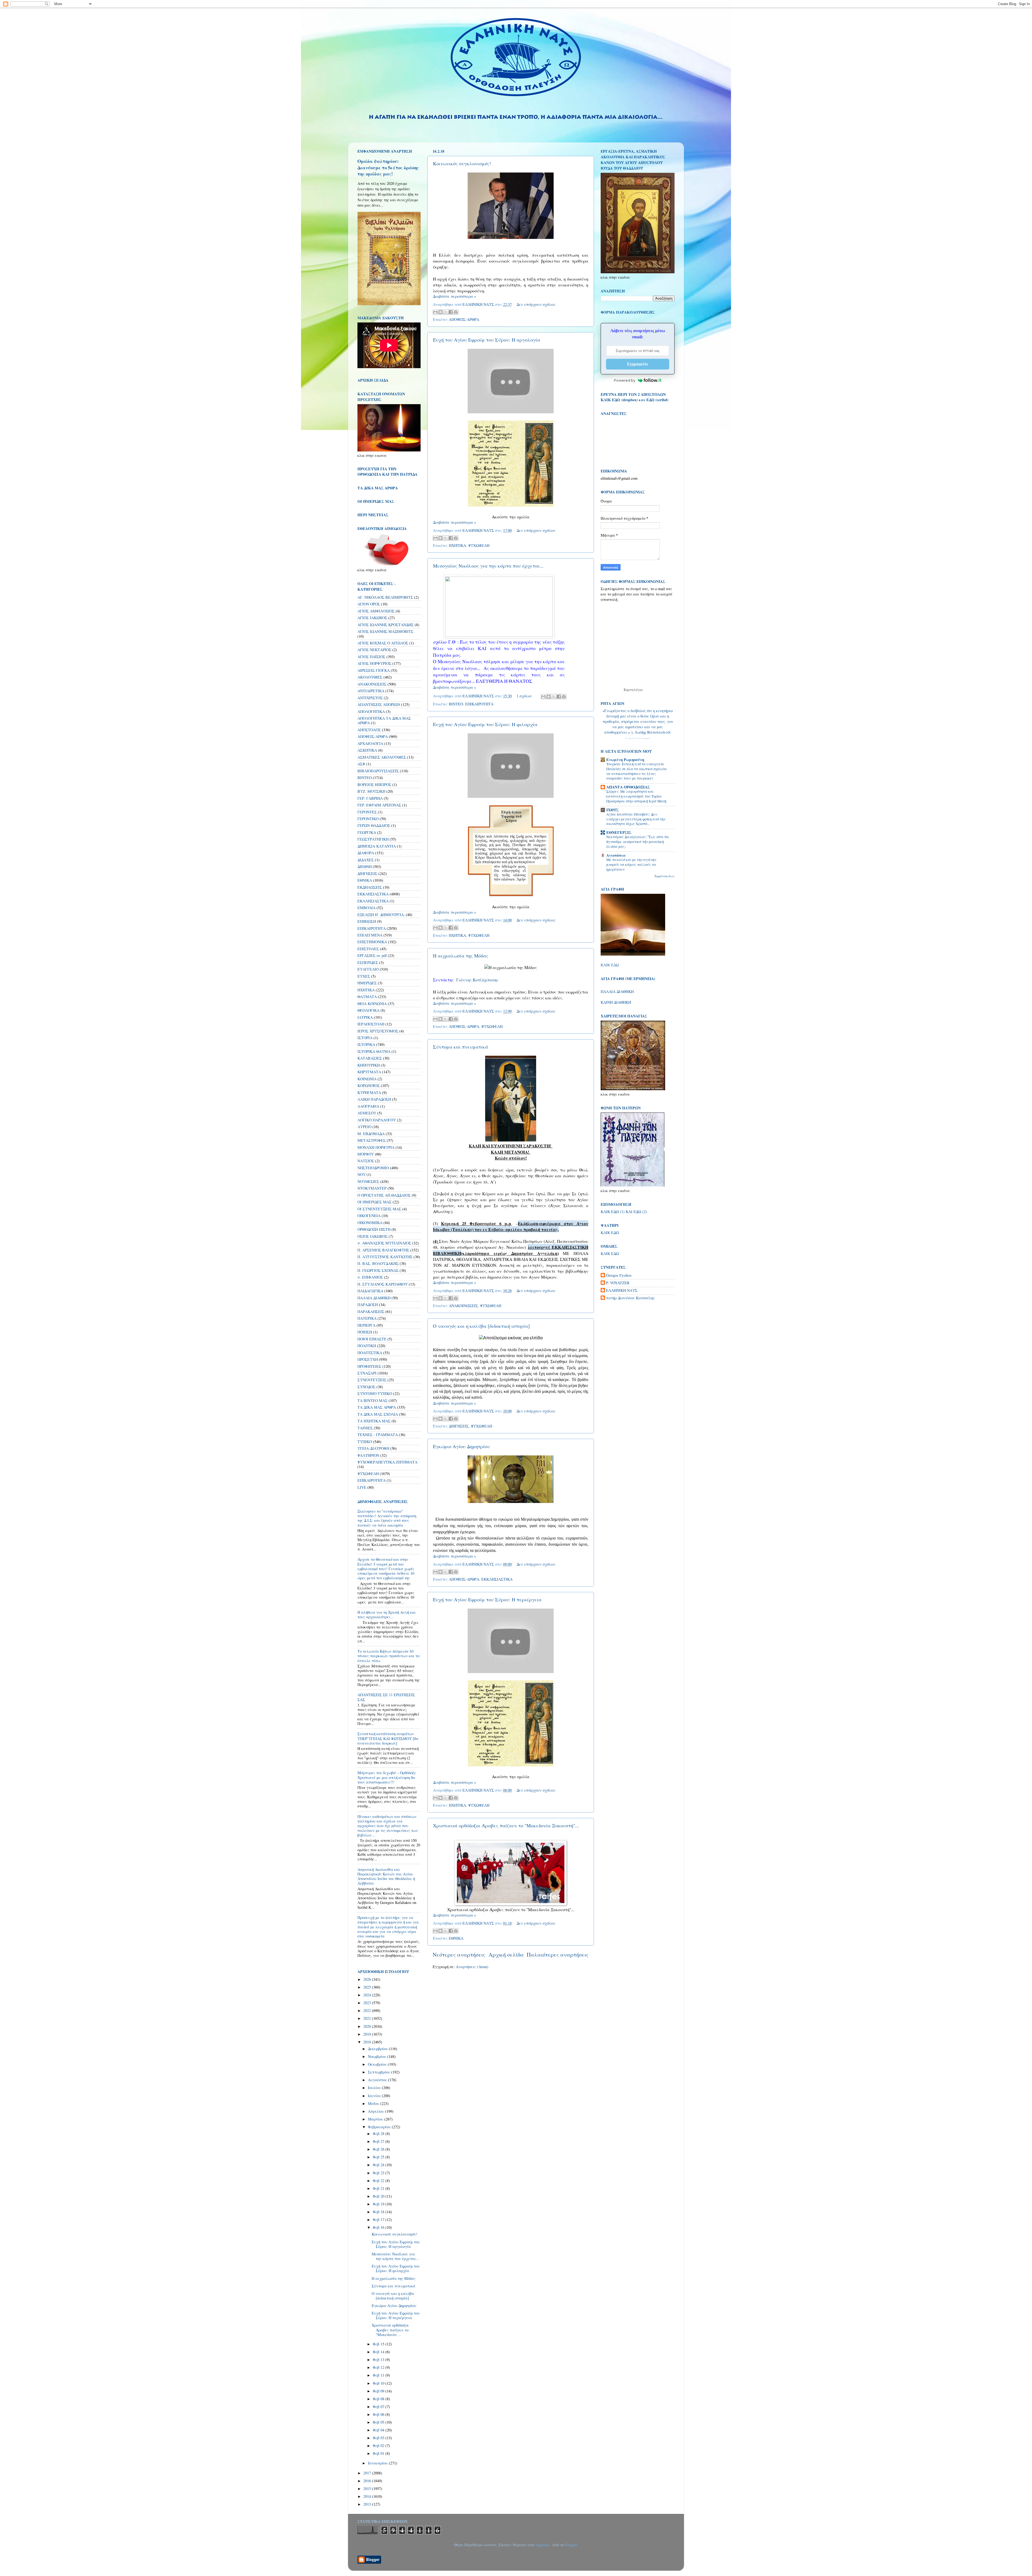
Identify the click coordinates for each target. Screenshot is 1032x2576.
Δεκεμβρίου (378, 2049)
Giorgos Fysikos (619, 1275)
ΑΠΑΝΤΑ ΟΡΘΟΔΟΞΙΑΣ (628, 787)
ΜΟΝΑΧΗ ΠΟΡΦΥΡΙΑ (376, 1147)
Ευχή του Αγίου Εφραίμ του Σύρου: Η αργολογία (487, 340)
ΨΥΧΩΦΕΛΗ (479, 545)
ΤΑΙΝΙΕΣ (365, 1428)
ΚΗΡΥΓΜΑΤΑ (369, 1072)
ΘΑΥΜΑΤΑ (367, 997)
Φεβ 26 (379, 2149)
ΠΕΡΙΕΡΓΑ (366, 1325)
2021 (368, 2018)
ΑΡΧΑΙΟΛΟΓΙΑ (370, 743)
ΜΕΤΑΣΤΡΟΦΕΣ (372, 1140)
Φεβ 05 (379, 2422)
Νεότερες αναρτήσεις (459, 1955)
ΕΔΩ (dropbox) (625, 400)
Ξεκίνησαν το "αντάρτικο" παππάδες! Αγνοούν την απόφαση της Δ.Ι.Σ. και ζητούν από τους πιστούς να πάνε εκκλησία (387, 1518)
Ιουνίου (375, 2096)
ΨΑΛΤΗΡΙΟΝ (368, 1455)
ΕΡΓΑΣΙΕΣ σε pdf (372, 955)
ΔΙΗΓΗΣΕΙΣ (459, 1426)
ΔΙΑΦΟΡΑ (366, 853)
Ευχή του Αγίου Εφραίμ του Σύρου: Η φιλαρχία (485, 724)
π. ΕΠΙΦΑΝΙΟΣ (370, 1277)
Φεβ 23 (379, 2173)
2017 (368, 2473)
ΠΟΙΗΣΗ (365, 1332)
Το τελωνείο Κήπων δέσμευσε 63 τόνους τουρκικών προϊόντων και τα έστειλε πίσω (389, 1656)
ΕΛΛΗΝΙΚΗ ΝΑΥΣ (622, 1290)
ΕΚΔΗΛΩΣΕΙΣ (370, 887)
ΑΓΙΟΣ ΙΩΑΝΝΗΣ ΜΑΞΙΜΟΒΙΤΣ (385, 631)
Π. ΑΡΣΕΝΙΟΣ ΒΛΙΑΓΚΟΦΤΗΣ (383, 1250)
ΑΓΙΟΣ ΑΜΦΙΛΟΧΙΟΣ (376, 611)
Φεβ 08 (379, 2399)
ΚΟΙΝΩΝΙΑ (367, 1079)
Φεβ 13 (379, 2360)
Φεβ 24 (379, 2165)
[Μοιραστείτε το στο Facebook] (451, 312)
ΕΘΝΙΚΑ (456, 1938)
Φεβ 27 (379, 2141)
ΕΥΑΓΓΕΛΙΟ (368, 969)
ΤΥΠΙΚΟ (365, 1442)
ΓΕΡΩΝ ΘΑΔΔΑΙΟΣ (374, 825)
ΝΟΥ (361, 1174)
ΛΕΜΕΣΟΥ (367, 1113)
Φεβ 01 (379, 2453)
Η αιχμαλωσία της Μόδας (461, 956)
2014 (368, 2496)
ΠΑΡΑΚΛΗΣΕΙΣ (371, 1312)
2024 (368, 1995)
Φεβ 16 (379, 2227)
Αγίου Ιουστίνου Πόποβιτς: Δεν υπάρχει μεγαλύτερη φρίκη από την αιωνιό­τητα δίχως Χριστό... (636, 819)
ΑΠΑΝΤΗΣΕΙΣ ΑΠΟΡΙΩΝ (379, 704)
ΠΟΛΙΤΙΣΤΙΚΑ (370, 1353)
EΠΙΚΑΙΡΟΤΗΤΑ (372, 1480)
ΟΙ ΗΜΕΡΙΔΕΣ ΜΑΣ (375, 1202)
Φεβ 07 (379, 2407)
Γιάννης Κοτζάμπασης (477, 980)
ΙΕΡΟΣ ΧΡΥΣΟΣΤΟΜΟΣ (378, 1031)
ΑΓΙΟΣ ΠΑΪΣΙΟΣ (371, 657)
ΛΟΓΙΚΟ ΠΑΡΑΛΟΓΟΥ (377, 1120)
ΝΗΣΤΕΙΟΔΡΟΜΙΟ (373, 1168)
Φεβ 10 (379, 2383)
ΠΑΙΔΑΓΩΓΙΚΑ (370, 1291)
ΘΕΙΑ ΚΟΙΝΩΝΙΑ (372, 1004)
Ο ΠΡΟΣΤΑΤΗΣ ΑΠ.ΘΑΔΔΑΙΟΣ (384, 1195)
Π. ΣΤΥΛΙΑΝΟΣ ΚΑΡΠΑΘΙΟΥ (383, 1284)
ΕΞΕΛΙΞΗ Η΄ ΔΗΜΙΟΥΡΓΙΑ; (381, 915)
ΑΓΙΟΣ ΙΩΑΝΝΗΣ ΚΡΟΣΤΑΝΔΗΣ (386, 625)
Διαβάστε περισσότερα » (454, 296)
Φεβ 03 (379, 2438)
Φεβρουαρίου (380, 2127)
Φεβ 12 (379, 2367)
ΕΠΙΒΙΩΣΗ (367, 921)
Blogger (571, 2545)
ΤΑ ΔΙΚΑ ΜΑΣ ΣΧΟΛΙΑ (378, 1414)
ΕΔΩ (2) (640, 1212)
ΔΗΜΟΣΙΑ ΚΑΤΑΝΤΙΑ (377, 846)
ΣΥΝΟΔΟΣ (366, 1387)
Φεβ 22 (379, 2181)
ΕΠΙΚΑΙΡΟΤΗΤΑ (479, 704)
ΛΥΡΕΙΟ (364, 1127)
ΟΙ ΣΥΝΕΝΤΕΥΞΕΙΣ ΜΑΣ (379, 1209)
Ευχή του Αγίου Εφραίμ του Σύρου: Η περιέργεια (487, 1599)
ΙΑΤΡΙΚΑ (365, 1017)
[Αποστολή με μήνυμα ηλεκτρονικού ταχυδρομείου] (435, 312)
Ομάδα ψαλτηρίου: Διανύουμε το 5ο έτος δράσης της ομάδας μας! (388, 167)
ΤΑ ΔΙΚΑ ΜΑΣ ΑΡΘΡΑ (377, 1407)
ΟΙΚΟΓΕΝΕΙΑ (369, 1216)
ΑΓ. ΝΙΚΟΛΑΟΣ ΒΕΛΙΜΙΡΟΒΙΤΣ (385, 597)
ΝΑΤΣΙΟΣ (366, 1161)
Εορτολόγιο (633, 690)
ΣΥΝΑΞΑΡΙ (367, 1373)
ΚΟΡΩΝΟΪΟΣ (369, 1086)
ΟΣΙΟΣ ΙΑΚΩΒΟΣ (372, 1236)
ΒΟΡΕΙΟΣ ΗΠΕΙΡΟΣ (374, 785)
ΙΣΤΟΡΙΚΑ (366, 1044)
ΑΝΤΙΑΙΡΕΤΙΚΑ (371, 691)
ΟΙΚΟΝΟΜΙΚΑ (370, 1223)
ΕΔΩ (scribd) (657, 400)
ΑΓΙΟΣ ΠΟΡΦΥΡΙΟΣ (374, 663)
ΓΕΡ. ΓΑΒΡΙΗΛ (370, 798)
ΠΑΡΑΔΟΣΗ (368, 1305)
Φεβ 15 (379, 2344)
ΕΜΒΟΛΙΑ (366, 908)
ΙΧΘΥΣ (612, 810)
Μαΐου (374, 2103)
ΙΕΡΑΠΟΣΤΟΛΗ (371, 1024)
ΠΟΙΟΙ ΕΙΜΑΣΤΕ (372, 1339)
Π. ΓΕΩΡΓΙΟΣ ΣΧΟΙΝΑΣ (378, 1270)
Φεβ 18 (379, 2212)
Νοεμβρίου (378, 2056)
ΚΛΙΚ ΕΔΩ (610, 965)
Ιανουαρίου (378, 2463)
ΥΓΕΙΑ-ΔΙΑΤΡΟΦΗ (373, 1448)
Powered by (625, 380)
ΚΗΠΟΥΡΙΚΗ (369, 1065)
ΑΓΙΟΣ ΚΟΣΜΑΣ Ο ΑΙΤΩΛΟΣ (383, 643)
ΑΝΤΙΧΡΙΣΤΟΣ (370, 698)
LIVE (362, 1487)
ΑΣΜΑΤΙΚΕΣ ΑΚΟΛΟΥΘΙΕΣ (382, 757)
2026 (368, 1979)
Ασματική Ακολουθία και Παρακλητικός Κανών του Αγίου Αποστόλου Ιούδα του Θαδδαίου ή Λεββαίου (386, 1876)
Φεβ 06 (379, 2414)
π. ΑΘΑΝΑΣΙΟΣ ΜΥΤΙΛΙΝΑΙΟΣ (384, 1243)
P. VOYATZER (618, 1283)
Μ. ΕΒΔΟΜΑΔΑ (371, 1134)
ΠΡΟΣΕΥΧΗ (368, 1359)
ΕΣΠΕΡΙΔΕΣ (368, 962)
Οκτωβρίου (378, 2064)
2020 (368, 2026)
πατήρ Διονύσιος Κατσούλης (630, 1298)
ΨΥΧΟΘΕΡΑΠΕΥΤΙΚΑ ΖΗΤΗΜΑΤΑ (387, 1462)
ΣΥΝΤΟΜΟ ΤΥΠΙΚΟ (375, 1393)
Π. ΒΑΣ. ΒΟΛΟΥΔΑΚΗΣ (378, 1263)
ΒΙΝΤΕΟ (456, 704)
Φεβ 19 (379, 2204)
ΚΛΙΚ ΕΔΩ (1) (613, 1212)
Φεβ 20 (379, 2196)
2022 (368, 2010)
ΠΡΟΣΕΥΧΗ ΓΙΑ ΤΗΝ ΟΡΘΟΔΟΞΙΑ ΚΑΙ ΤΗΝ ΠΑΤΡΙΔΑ (387, 471)
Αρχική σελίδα (506, 1955)
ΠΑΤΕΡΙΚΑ (367, 1318)
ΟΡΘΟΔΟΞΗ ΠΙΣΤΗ (374, 1229)
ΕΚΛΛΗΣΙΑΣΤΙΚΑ (373, 901)
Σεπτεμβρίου (380, 2072)
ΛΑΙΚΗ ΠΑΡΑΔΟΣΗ (374, 1099)
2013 (368, 2504)
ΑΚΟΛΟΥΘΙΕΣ (370, 677)
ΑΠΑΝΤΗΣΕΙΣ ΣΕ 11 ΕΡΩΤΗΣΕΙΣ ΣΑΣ (386, 1697)
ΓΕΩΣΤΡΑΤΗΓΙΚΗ (373, 839)
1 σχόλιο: (525, 696)
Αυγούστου (378, 2080)
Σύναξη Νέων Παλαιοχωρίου (638, 738)
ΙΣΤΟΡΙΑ (365, 1038)
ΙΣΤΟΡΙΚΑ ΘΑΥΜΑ (374, 1051)
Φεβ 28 (379, 2134)
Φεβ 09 (379, 2391)
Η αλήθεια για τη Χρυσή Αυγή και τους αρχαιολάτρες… (387, 1615)
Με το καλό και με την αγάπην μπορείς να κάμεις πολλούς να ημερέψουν (631, 864)
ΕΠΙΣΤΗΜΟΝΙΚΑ (372, 942)
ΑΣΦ (361, 764)
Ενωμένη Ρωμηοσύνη (625, 760)
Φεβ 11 (379, 2375)
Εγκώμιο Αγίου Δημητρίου (461, 1446)
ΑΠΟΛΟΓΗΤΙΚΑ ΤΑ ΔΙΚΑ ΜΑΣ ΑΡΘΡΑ (384, 720)
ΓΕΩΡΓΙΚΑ (367, 832)
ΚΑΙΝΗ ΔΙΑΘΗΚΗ (616, 1002)
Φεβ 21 (379, 2188)
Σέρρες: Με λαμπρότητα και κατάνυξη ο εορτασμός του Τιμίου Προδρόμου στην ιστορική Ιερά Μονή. (637, 796)
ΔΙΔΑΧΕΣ (366, 860)
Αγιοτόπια (616, 855)
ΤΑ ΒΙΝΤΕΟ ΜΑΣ (372, 1400)
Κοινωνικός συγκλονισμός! (462, 163)
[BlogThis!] (440, 312)
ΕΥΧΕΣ (364, 976)
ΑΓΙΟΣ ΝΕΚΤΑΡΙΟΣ (374, 650)
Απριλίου (377, 2111)
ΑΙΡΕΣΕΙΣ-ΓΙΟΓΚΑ (374, 670)
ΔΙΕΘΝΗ (365, 867)
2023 (368, 2003)
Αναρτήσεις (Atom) (472, 1967)
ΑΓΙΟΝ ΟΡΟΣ (369, 604)
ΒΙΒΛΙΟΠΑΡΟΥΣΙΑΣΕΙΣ (378, 771)
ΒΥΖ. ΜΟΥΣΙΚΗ (371, 791)
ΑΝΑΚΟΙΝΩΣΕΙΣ (463, 1306)
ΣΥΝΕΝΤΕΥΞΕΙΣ (372, 1380)
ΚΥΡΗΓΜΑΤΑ (369, 1093)
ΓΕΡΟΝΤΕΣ (367, 812)
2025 (368, 1987)
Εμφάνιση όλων (665, 876)
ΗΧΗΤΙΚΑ (457, 545)
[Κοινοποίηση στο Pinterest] (456, 312)
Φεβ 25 (379, 2157)
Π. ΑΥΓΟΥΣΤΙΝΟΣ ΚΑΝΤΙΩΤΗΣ (385, 1257)
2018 (368, 2042)
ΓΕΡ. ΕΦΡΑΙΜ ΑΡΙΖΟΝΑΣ (379, 805)
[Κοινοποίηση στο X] (446, 312)
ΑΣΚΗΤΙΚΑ (367, 750)
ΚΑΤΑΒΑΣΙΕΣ (370, 1058)
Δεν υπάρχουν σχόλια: (536, 304)
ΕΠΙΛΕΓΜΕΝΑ (370, 935)
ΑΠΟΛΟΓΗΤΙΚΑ (371, 711)
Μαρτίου (376, 2119)
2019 (368, 2034)
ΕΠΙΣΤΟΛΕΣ (368, 949)
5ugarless (543, 2545)
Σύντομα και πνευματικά (461, 1047)
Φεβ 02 (379, 2446)
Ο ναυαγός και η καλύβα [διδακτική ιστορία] (481, 1326)
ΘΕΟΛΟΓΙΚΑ (368, 1010)
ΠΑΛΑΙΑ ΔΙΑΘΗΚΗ (374, 1298)
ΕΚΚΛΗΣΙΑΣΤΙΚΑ (497, 1579)
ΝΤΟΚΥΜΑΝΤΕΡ (372, 1188)
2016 (368, 2481)
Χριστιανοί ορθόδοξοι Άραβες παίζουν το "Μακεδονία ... (390, 2330)
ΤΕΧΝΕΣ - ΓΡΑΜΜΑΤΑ (378, 1435)
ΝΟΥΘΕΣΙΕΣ (368, 1181)
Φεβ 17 (379, 2220)
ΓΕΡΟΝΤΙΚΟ (368, 819)
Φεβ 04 (379, 2430)
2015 (368, 2489)
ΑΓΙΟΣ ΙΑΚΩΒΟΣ (372, 618)
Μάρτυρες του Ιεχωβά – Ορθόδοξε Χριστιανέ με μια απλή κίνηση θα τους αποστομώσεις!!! (387, 1777)
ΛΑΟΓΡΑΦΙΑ (368, 1106)
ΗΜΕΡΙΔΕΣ (367, 983)
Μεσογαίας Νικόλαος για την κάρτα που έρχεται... (488, 566)
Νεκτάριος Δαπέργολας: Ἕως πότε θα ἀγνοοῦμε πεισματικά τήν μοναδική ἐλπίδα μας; (638, 842)
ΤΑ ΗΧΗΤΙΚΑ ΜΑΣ (374, 1421)
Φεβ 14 (379, 2352)
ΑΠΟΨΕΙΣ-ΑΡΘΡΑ (464, 319)
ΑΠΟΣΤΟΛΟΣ (369, 730)
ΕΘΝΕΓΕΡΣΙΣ (619, 832)
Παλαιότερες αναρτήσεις (558, 1955)
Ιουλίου (375, 2088)
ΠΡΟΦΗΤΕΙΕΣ (369, 1366)
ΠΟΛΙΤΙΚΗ (367, 1346)
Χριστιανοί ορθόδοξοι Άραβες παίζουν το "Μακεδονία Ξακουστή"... (506, 1825)
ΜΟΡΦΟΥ (366, 1154)
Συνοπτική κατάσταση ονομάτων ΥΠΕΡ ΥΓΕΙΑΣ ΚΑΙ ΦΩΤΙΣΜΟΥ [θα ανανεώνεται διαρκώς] (388, 1738)
